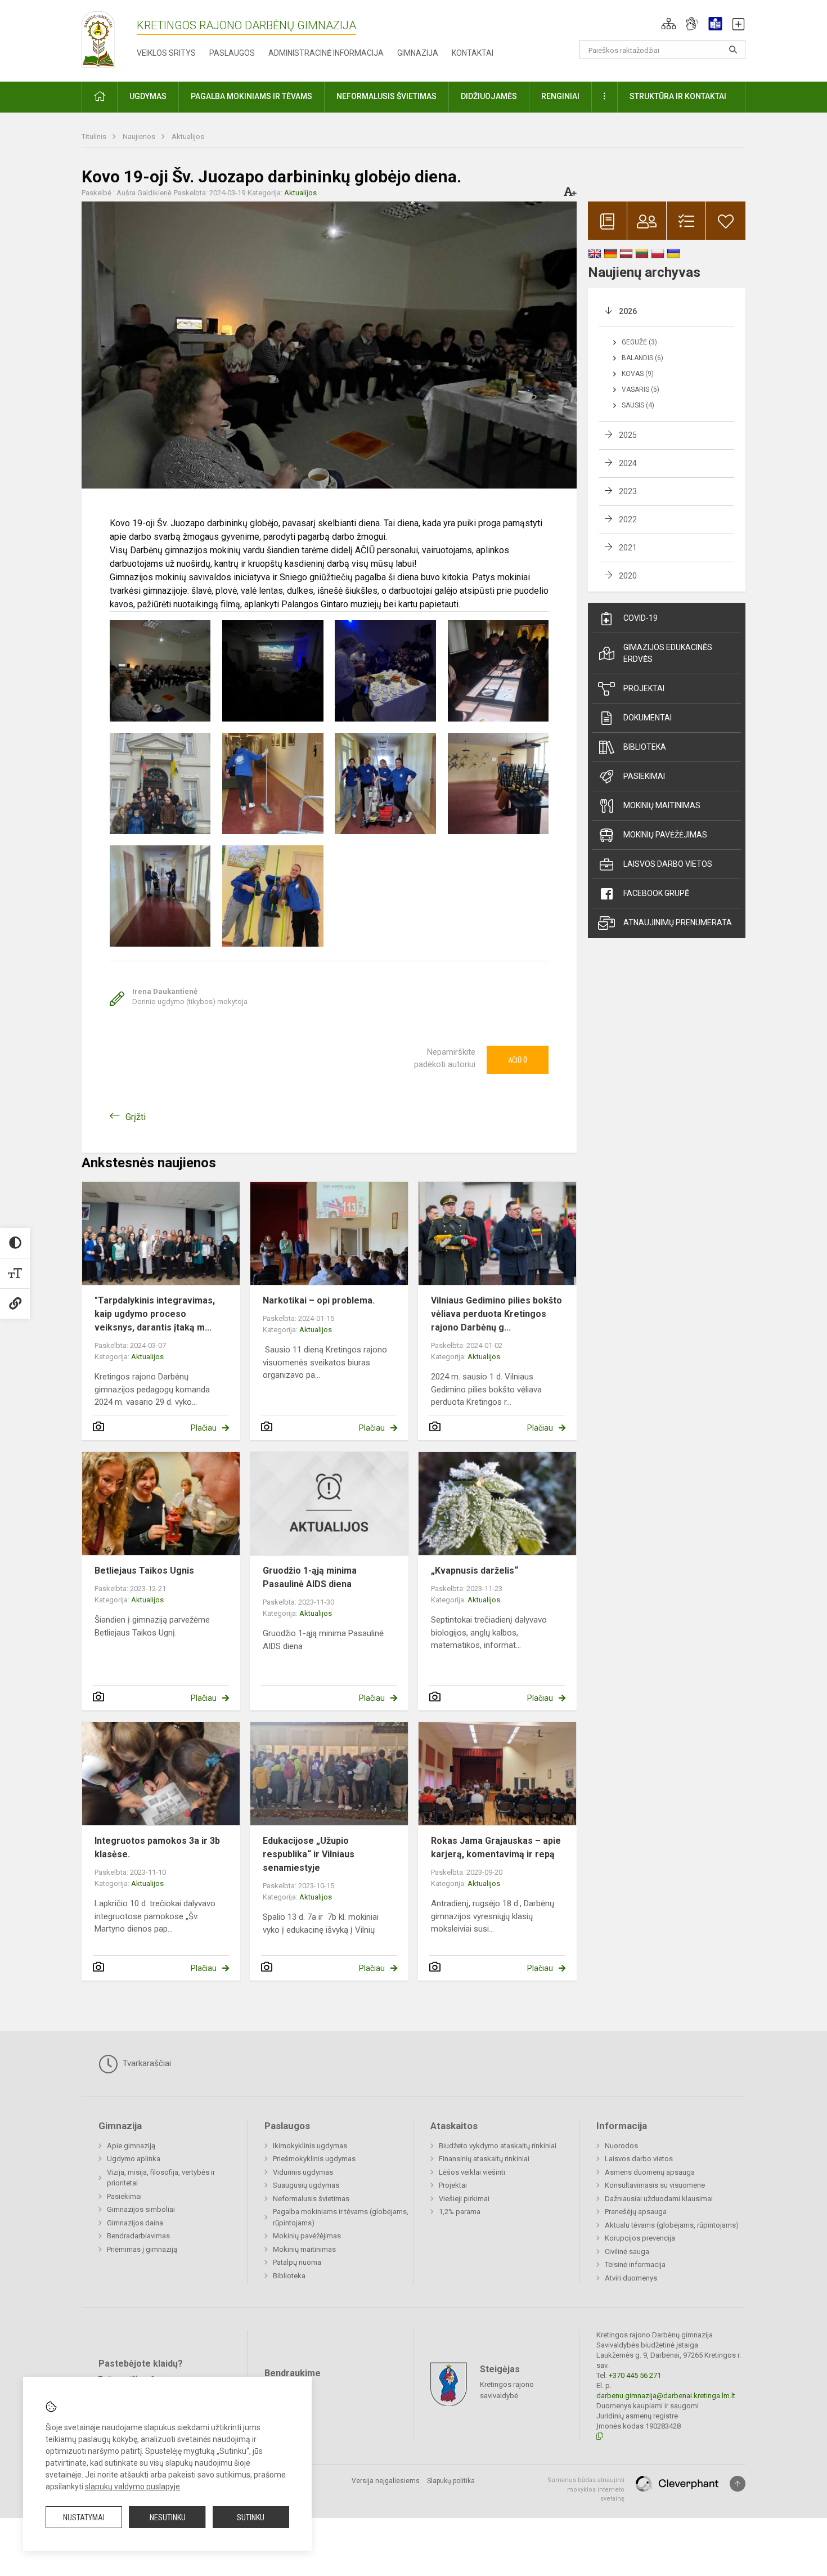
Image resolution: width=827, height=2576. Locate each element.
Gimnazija (418, 53)
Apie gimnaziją (131, 2146)
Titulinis (95, 136)
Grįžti (136, 1117)
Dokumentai (648, 718)
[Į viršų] (738, 2484)
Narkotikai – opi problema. (319, 1300)
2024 (628, 463)
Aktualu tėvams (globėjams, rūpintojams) (672, 2225)
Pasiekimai (644, 776)
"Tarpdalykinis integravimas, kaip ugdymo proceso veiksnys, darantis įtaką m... (155, 1314)
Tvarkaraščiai (146, 2063)
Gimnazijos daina (135, 2223)
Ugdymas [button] (148, 96)
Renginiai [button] (560, 96)
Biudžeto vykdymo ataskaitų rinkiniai (498, 2146)
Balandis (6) (642, 358)
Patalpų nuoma (297, 2262)
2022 (628, 519)
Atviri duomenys (631, 2278)
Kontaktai (473, 53)
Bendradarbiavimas (138, 2236)
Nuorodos (621, 2146)
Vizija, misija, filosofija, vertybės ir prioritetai (161, 2178)
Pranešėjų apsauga (636, 2212)
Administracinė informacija (326, 53)
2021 (628, 548)
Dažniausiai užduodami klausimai (659, 2199)
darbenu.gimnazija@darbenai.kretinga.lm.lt (666, 2396)
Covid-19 (641, 618)
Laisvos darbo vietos (668, 864)
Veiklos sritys (166, 53)
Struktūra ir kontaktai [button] (678, 96)
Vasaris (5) (641, 389)
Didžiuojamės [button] (489, 96)
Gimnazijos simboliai (141, 2209)
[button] (669, 24)
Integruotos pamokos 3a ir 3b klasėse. (157, 1847)
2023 (628, 491)
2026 (628, 311)
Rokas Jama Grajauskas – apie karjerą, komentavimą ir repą (496, 1847)
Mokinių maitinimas (662, 805)
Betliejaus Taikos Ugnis (144, 1571)
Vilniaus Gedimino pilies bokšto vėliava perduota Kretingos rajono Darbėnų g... (496, 1314)
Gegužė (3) (639, 342)
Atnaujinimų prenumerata (678, 922)
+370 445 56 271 (635, 2375)
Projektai (644, 688)
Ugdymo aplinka (134, 2159)
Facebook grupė (656, 893)
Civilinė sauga (627, 2252)
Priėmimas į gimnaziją (142, 2249)
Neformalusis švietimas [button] (386, 96)
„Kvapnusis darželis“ (475, 1571)
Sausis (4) (638, 405)
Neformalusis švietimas (311, 2199)
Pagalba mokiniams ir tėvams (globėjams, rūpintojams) (341, 2217)
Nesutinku (168, 2517)
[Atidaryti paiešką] (733, 50)
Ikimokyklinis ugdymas (310, 2146)
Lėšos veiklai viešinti (472, 2172)
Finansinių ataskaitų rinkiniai (484, 2159)
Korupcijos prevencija (640, 2238)
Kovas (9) (638, 374)
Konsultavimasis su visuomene (655, 2185)
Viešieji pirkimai (464, 2199)
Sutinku (251, 2517)
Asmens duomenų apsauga (650, 2172)
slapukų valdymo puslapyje (132, 2487)
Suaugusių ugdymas (306, 2185)
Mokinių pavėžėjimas (665, 835)
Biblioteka (645, 747)
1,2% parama (460, 2212)
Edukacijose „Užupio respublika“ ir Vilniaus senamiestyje (309, 1854)
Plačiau (204, 1428)
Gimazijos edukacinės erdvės (668, 653)
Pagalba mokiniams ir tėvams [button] (251, 96)
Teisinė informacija (635, 2264)
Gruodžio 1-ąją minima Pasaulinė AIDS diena (310, 1577)
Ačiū (518, 1060)
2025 (628, 435)
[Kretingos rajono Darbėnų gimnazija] (98, 39)
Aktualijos (188, 136)
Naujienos (140, 136)
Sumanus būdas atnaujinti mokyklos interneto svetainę (586, 2489)
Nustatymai (84, 2517)
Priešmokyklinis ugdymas (314, 2159)
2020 (628, 576)
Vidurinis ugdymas (303, 2172)
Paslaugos (232, 53)
